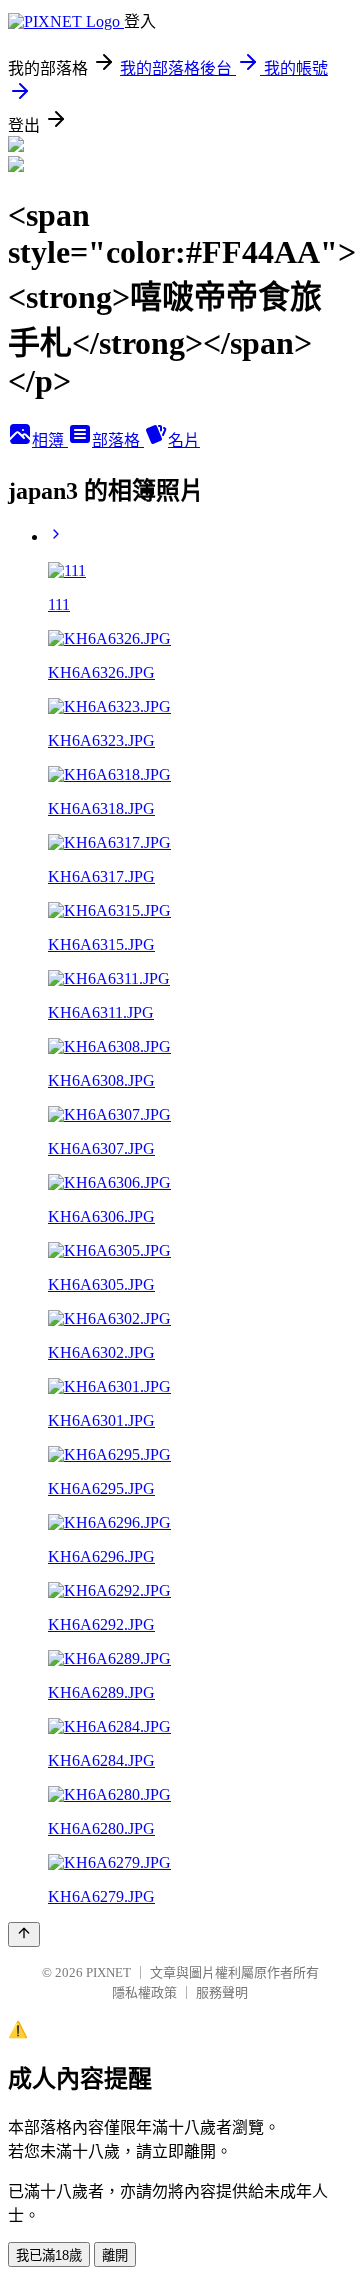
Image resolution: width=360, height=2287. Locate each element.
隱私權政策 (144, 1992)
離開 (115, 2255)
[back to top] (24, 1934)
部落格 (118, 440)
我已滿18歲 (49, 2255)
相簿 (50, 440)
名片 (184, 440)
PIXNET (108, 1972)
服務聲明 (222, 1992)
